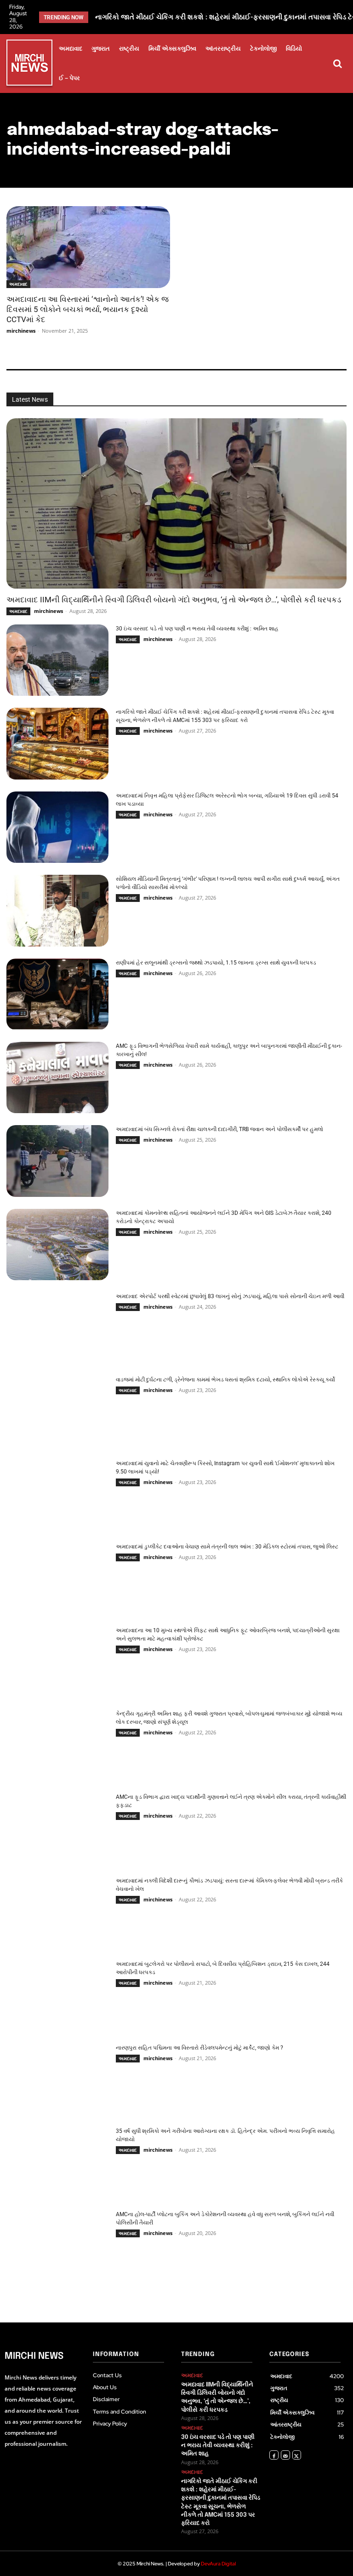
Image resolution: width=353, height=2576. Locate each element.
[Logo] (29, 64)
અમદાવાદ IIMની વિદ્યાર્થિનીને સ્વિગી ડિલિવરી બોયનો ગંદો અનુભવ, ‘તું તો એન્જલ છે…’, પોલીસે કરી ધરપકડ (174, 600)
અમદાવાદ (18, 284)
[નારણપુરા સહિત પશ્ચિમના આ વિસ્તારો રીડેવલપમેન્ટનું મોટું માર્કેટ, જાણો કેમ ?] (57, 2079)
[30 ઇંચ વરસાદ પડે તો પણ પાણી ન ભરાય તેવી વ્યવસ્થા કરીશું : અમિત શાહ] (57, 660)
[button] (337, 64)
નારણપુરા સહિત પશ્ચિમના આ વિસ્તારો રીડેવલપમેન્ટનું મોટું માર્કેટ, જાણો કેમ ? (199, 2048)
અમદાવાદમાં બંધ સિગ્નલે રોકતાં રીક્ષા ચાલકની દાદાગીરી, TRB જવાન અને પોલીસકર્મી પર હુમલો (219, 1129)
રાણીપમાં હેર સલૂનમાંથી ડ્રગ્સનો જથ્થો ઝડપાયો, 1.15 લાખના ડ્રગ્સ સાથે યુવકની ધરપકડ (216, 963)
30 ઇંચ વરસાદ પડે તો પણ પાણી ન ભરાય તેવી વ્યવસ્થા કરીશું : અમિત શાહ (197, 629)
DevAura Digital (218, 2564)
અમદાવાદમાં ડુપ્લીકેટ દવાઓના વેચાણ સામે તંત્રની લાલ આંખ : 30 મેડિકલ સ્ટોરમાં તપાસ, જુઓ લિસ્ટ (227, 1547)
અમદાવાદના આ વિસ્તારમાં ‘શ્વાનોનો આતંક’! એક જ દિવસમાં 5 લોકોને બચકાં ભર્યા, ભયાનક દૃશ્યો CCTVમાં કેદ (88, 309)
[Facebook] (274, 2455)
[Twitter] (297, 2455)
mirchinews (21, 331)
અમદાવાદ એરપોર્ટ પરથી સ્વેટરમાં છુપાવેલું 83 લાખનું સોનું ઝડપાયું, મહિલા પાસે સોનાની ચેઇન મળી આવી (230, 1296)
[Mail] (285, 2455)
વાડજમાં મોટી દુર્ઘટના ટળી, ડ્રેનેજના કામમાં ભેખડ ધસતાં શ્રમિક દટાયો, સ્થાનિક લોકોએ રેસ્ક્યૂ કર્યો (225, 1380)
